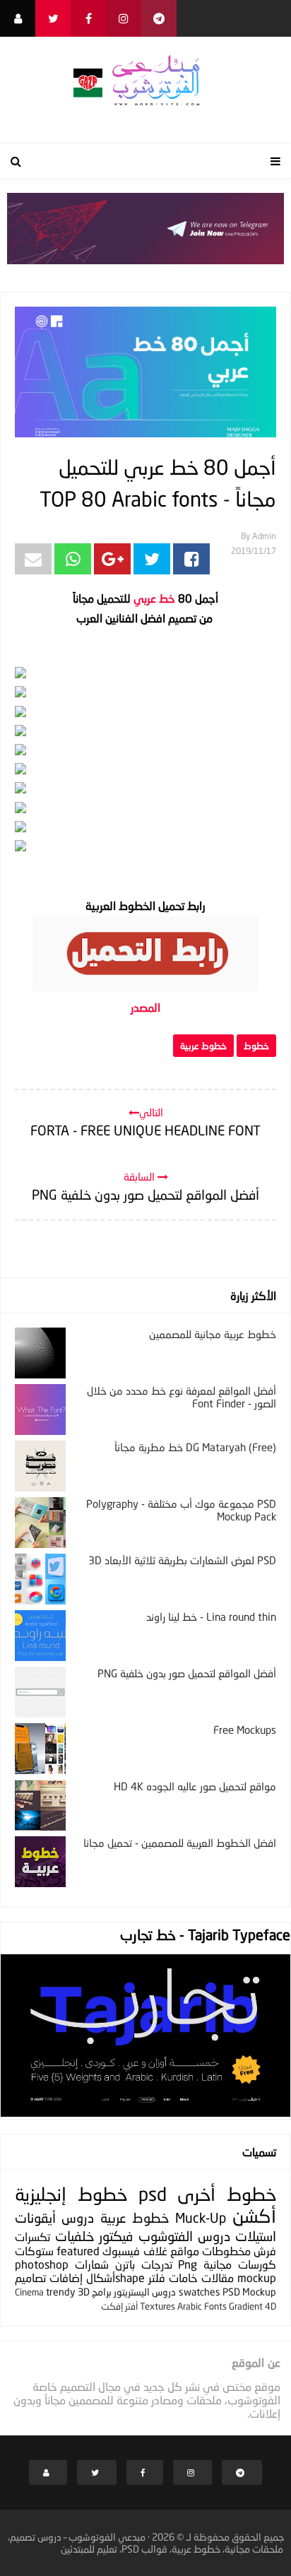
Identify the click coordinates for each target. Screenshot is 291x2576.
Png (188, 2264)
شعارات (92, 2264)
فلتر (157, 2277)
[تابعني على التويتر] (53, 18)
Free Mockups (245, 1730)
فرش (265, 2251)
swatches (200, 2292)
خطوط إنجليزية (71, 2194)
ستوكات (34, 2251)
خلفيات (75, 2236)
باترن (125, 2264)
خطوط (256, 1046)
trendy (60, 2292)
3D (84, 2292)
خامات (183, 2277)
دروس (78, 2217)
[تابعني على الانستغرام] (124, 18)
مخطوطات (226, 2251)
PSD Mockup (249, 2292)
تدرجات (157, 2264)
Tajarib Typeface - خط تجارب (205, 1934)
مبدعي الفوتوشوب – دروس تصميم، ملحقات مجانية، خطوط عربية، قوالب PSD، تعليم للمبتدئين (146, 2543)
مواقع (185, 2251)
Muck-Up (201, 2217)
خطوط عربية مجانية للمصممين (213, 1334)
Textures (158, 2306)
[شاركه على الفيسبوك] (191, 559)
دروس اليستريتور (145, 2292)
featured (78, 2251)
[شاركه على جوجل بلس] (112, 559)
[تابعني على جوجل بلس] (159, 18)
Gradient (246, 2306)
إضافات (66, 2277)
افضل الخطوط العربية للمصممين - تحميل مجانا (180, 1843)
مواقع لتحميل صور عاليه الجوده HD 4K (195, 1786)
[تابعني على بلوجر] (18, 18)
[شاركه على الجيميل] (33, 559)
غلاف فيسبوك (135, 2251)
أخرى (196, 2194)
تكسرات (32, 2237)
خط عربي (154, 598)
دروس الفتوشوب (184, 2236)
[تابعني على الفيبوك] (88, 18)
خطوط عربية (203, 1046)
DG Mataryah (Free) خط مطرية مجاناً (195, 1447)
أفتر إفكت (119, 2306)
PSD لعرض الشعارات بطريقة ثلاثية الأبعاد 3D (182, 1560)
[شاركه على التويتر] (152, 559)
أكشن (254, 2216)
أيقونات (35, 2217)
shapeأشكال (115, 2277)
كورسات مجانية (240, 2264)
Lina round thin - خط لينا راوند (211, 1617)
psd (153, 2194)
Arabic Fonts (202, 2306)
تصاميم (30, 2277)
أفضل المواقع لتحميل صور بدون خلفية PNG (187, 1673)
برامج (102, 2292)
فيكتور (116, 2236)
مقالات (218, 2277)
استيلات (256, 2236)
